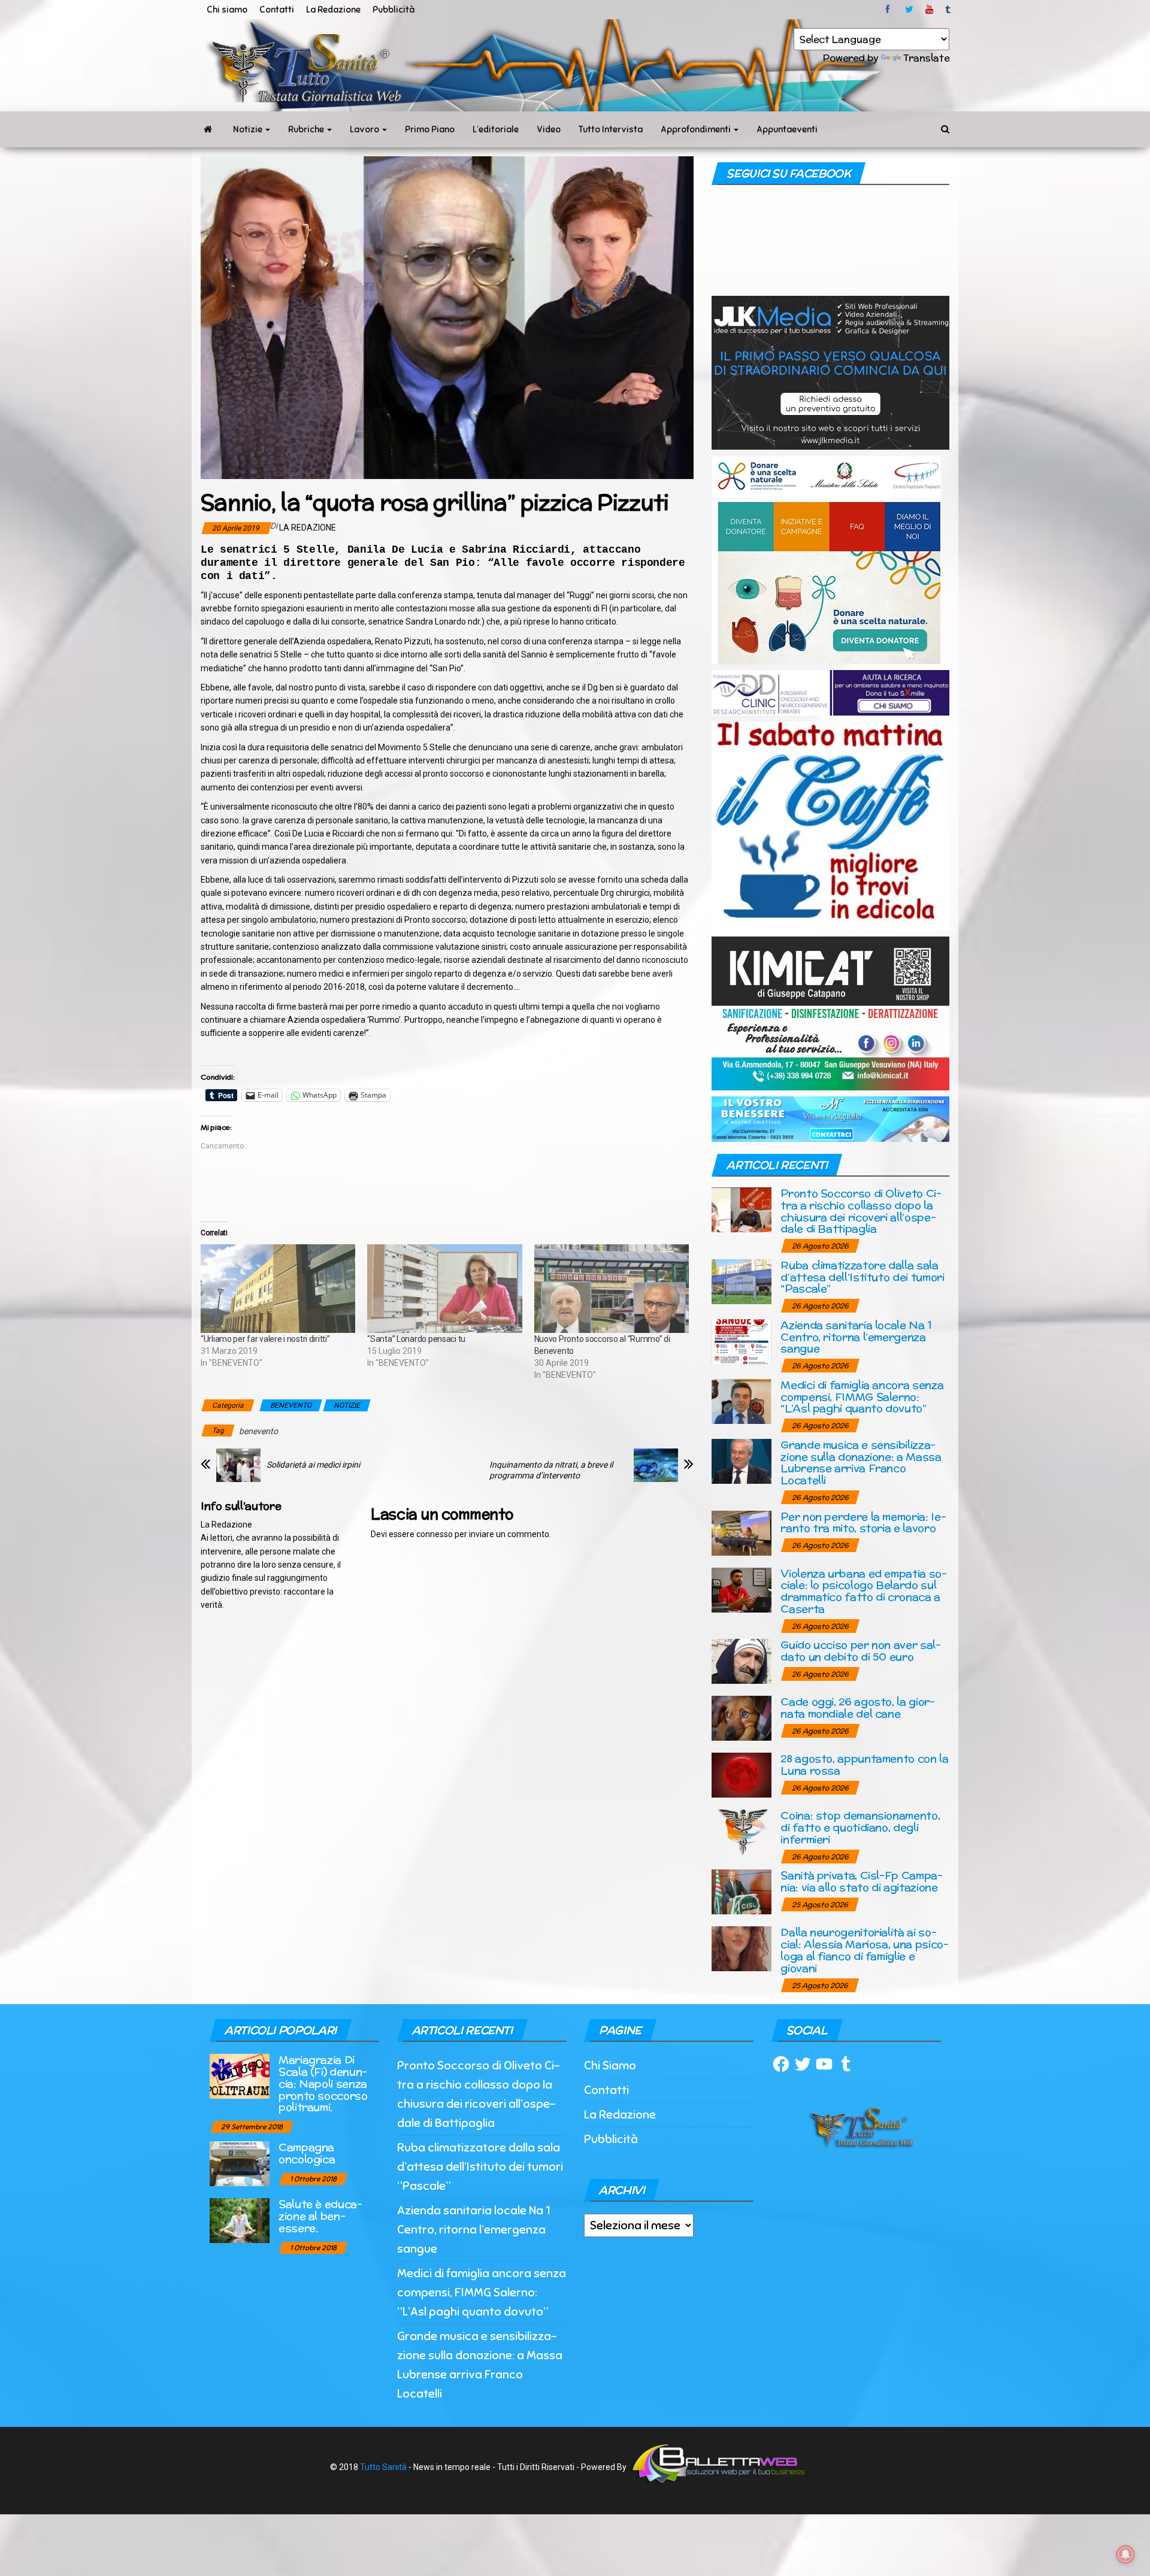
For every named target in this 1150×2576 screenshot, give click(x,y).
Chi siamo (227, 10)
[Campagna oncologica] (240, 2163)
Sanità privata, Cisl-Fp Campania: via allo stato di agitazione (862, 1881)
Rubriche (307, 129)
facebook (889, 10)
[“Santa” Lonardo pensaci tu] (444, 1289)
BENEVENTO (291, 1405)
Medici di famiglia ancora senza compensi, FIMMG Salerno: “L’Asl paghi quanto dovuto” (862, 1397)
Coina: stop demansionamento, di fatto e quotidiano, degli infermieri (860, 1827)
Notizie (249, 129)
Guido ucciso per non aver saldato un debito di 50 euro (861, 1651)
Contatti (277, 10)
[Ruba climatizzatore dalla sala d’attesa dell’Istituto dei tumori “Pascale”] (742, 1281)
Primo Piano (430, 129)
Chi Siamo (610, 2066)
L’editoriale (496, 129)
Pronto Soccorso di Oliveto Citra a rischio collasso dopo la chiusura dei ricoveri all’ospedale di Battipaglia (861, 1211)
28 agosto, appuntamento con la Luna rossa (864, 1764)
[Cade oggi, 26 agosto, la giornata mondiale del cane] (742, 1718)
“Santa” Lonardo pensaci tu (416, 1339)
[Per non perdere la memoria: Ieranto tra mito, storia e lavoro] (742, 1532)
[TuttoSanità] (208, 129)
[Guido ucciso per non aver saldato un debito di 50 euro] (742, 1661)
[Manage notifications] (1125, 2554)
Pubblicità (394, 10)
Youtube (929, 10)
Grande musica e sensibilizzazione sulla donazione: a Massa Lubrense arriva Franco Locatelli (861, 1462)
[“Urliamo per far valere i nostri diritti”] (278, 1289)
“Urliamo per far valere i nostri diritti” (265, 1339)
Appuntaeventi (787, 129)
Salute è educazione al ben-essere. (320, 2216)
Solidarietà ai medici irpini (313, 1465)
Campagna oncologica (307, 2153)
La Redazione (333, 10)
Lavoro (365, 129)
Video (549, 129)
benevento (258, 1431)
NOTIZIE (347, 1405)
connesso (435, 1534)
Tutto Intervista (611, 129)
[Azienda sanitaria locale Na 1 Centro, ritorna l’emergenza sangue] (742, 1340)
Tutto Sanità (383, 2467)
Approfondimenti (697, 129)
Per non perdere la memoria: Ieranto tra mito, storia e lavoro (863, 1522)
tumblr (949, 10)
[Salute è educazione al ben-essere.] (240, 2220)
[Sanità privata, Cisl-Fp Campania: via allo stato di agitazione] (742, 1891)
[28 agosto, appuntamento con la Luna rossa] (742, 1775)
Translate (926, 58)
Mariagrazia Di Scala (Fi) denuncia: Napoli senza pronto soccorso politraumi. (323, 2083)
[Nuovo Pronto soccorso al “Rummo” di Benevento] (612, 1289)
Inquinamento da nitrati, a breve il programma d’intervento (551, 1470)
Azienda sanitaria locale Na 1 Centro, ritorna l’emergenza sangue (856, 1337)
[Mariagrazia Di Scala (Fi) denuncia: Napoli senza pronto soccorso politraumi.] (240, 2076)
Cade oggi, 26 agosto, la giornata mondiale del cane (858, 1707)
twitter (909, 10)
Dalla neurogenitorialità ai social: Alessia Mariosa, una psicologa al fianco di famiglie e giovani (864, 1950)
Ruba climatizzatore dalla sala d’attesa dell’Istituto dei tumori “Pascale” (862, 1277)
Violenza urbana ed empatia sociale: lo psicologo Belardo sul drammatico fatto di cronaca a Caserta (864, 1591)
